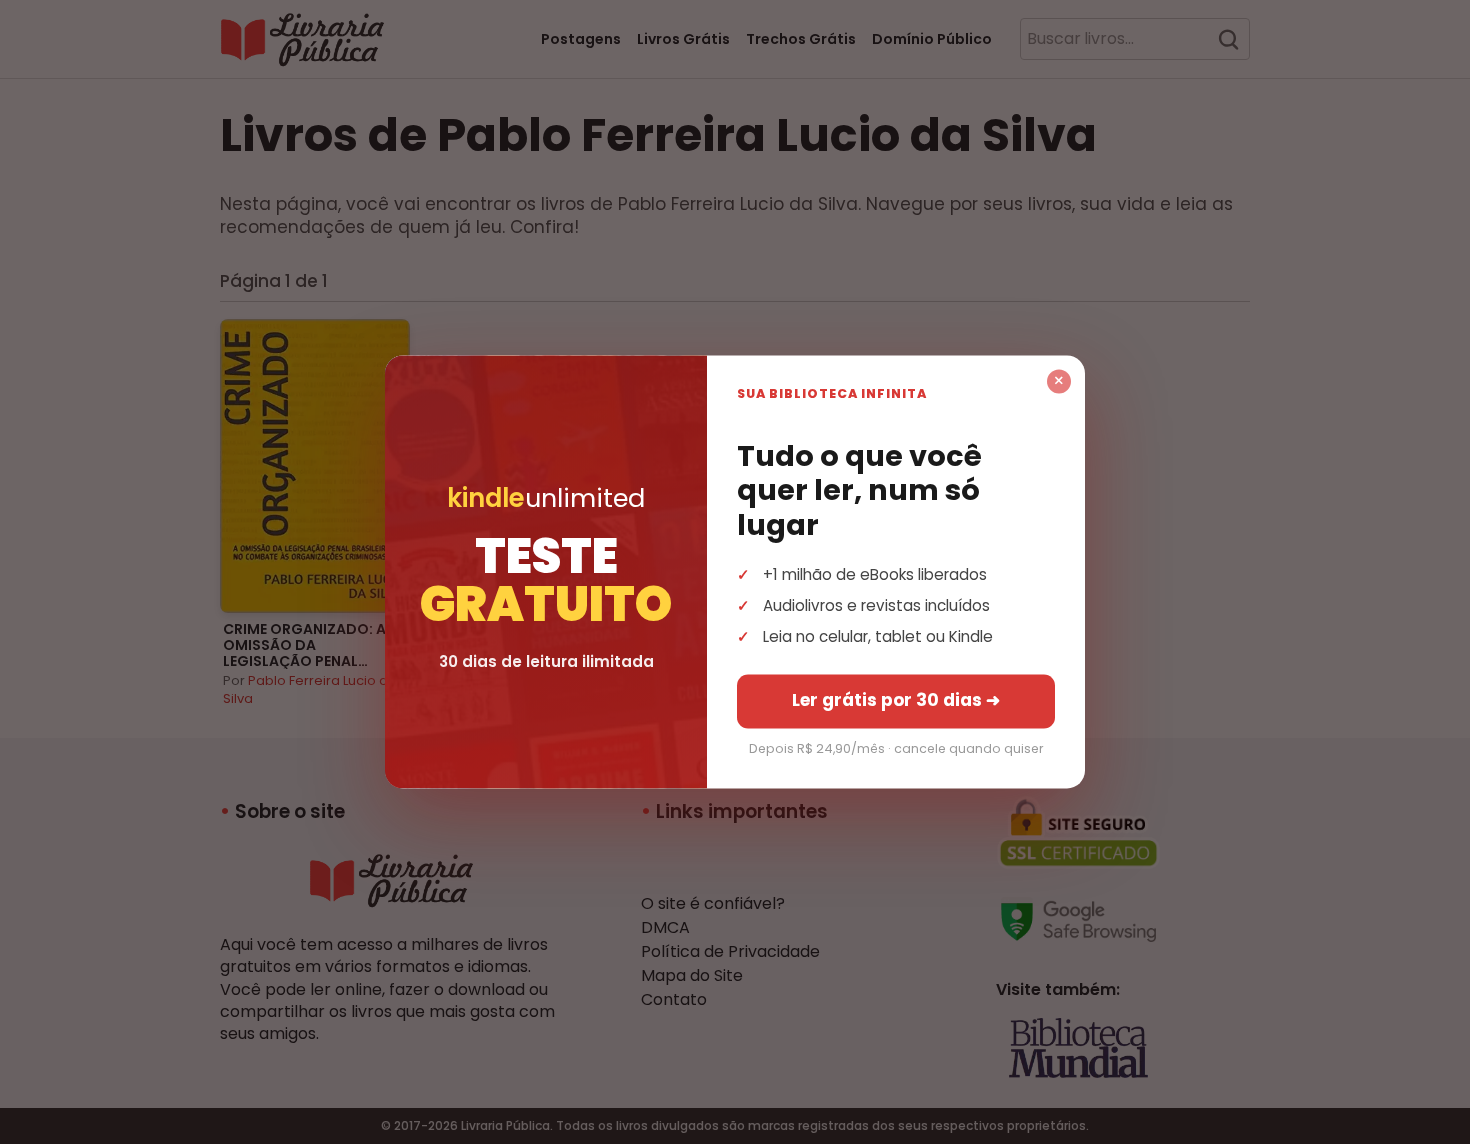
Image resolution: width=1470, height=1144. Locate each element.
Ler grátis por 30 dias (896, 701)
